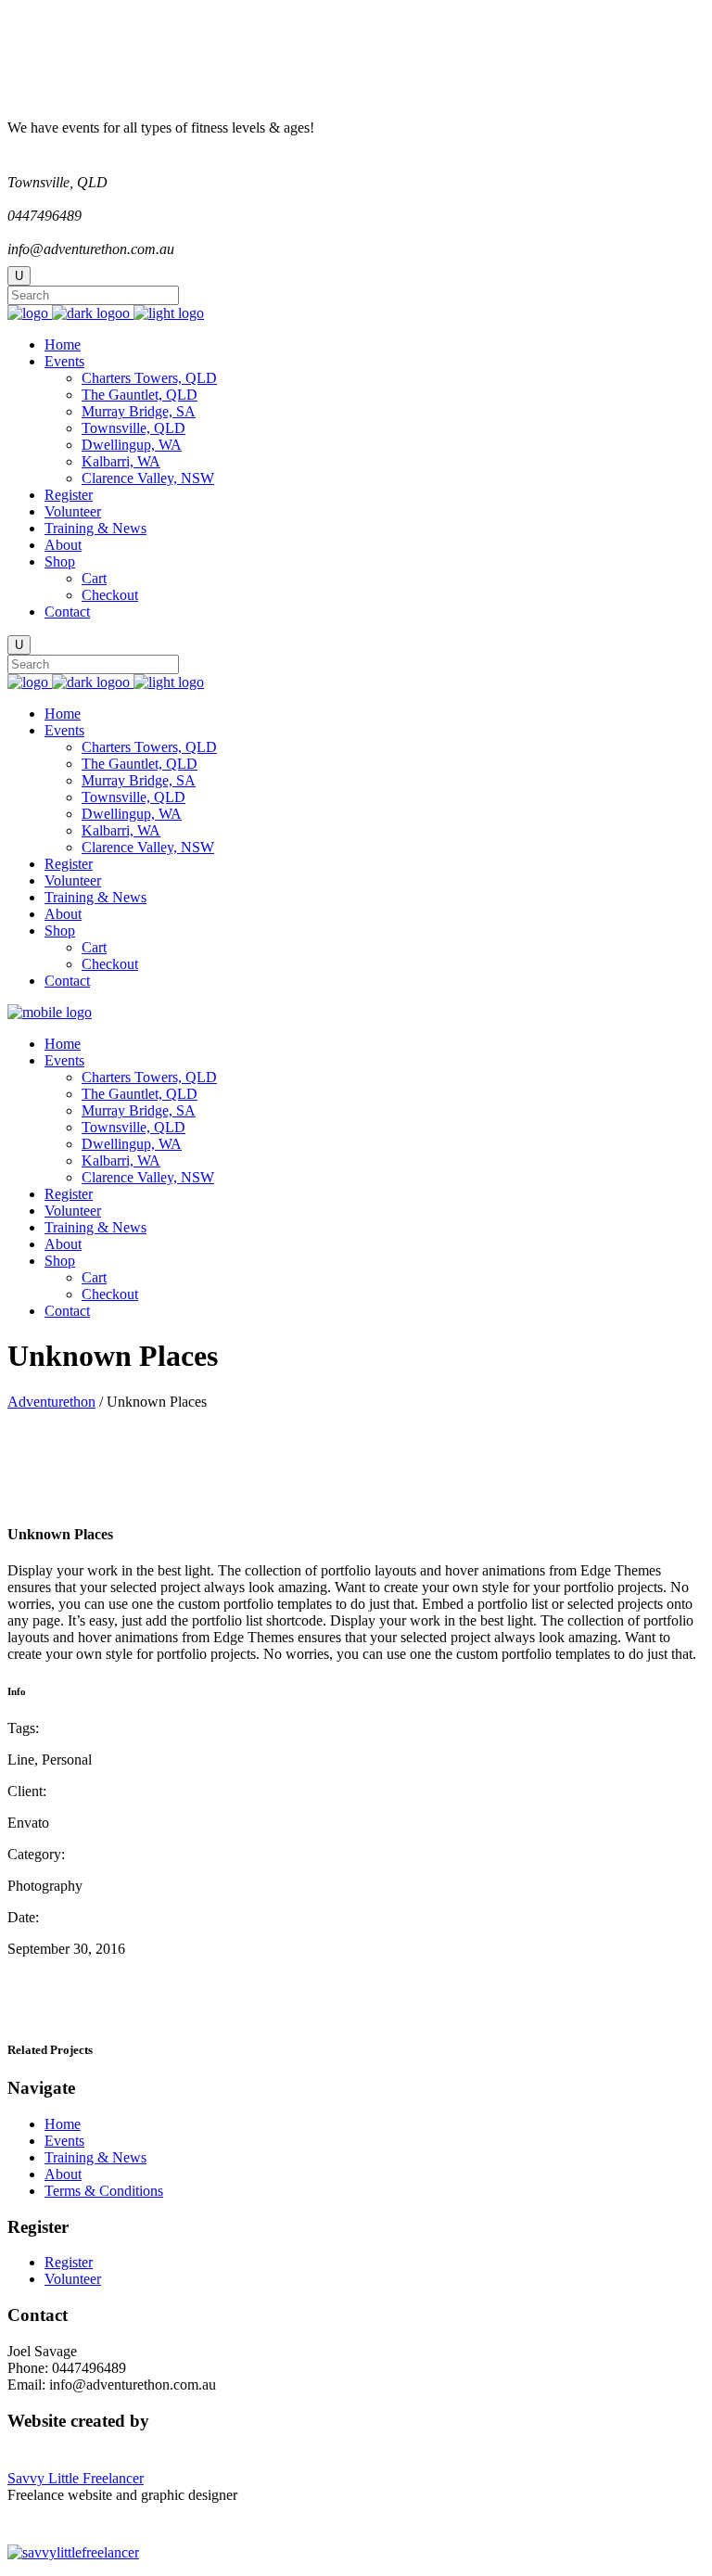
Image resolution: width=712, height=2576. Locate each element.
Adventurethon (51, 1402)
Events (64, 2141)
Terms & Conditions (104, 2191)
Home (63, 2124)
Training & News (95, 2157)
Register (69, 2262)
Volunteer (73, 2279)
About (63, 2174)
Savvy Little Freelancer (76, 2478)
